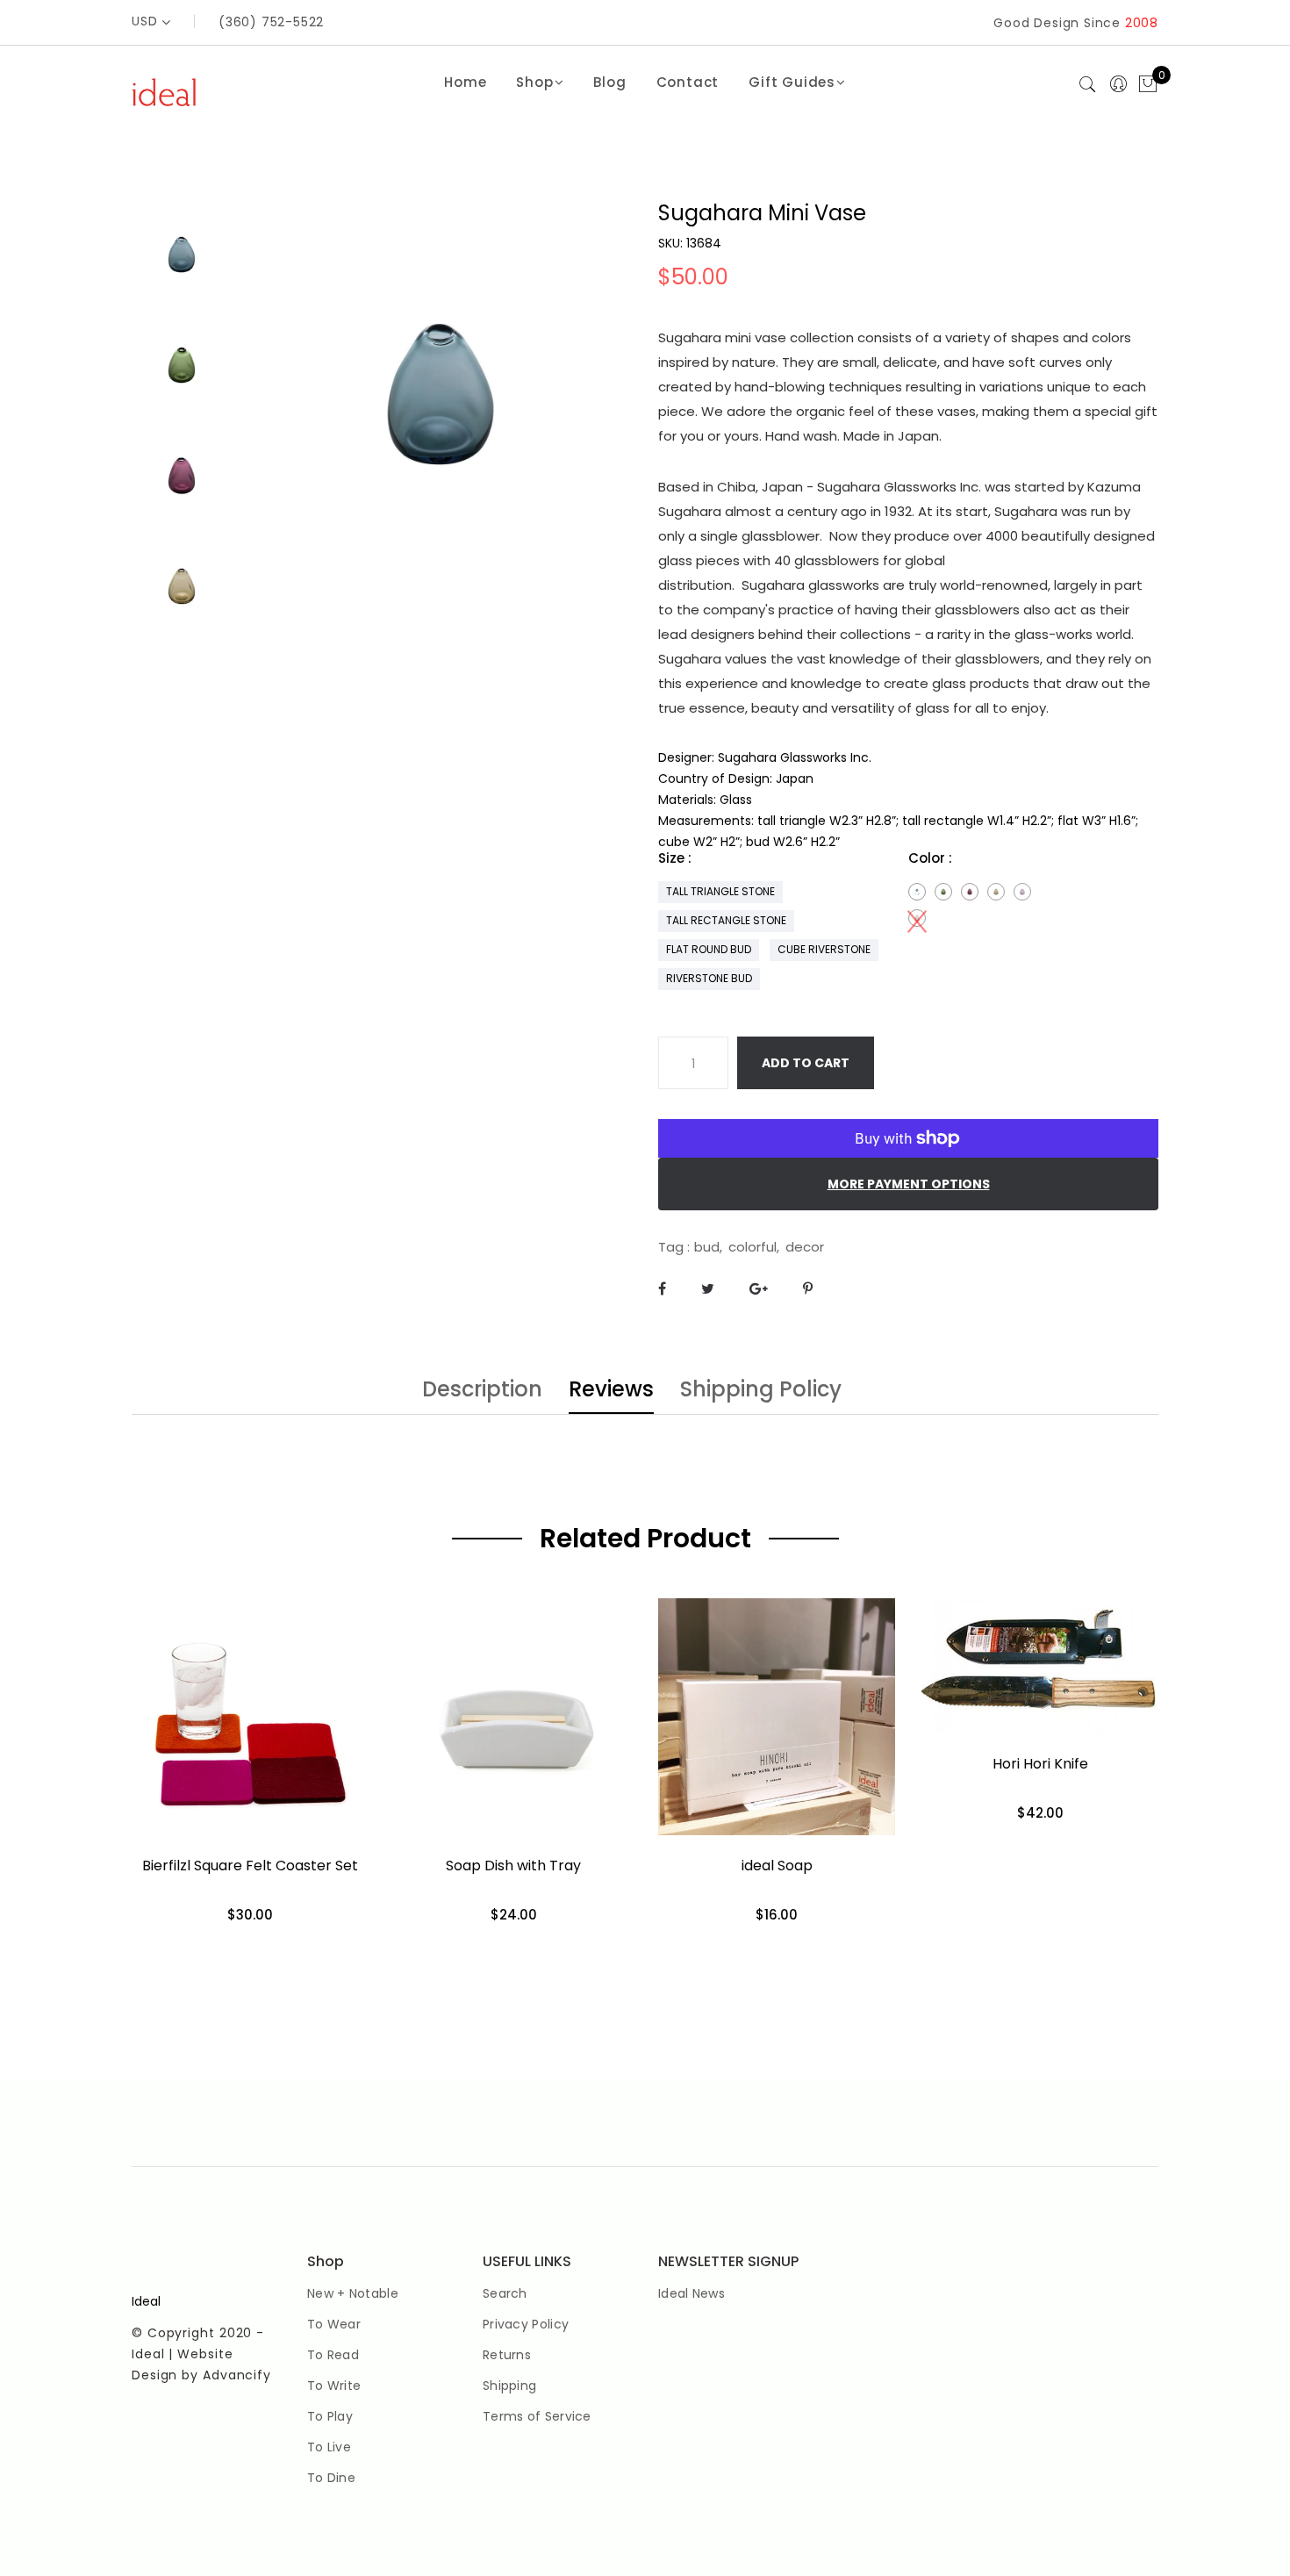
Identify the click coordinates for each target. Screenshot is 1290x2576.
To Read (333, 2355)
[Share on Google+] (759, 1289)
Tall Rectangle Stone (726, 920)
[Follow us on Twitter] (708, 1289)
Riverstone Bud (709, 978)
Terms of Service (537, 2416)
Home (465, 82)
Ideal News (692, 2293)
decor (805, 1247)
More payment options (909, 1184)
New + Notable (353, 2293)
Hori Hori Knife (1040, 1764)
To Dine (331, 2478)
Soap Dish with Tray (513, 1866)
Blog (609, 82)
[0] (1148, 85)
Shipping (509, 2386)
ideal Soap (777, 1866)
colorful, (754, 1247)
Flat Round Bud (709, 949)
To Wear (334, 2324)
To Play (330, 2416)
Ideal (146, 2301)
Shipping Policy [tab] (761, 1391)
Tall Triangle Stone (720, 891)
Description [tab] (482, 1391)
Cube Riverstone (824, 949)
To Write (334, 2386)
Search (505, 2293)
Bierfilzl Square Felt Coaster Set (250, 1866)
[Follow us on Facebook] (662, 1289)
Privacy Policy (526, 2324)
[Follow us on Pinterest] (808, 1289)
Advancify (237, 2375)
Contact (688, 82)
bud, (708, 1247)
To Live (329, 2447)
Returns (507, 2355)
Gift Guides (792, 82)
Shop (534, 82)
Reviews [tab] (611, 1391)
